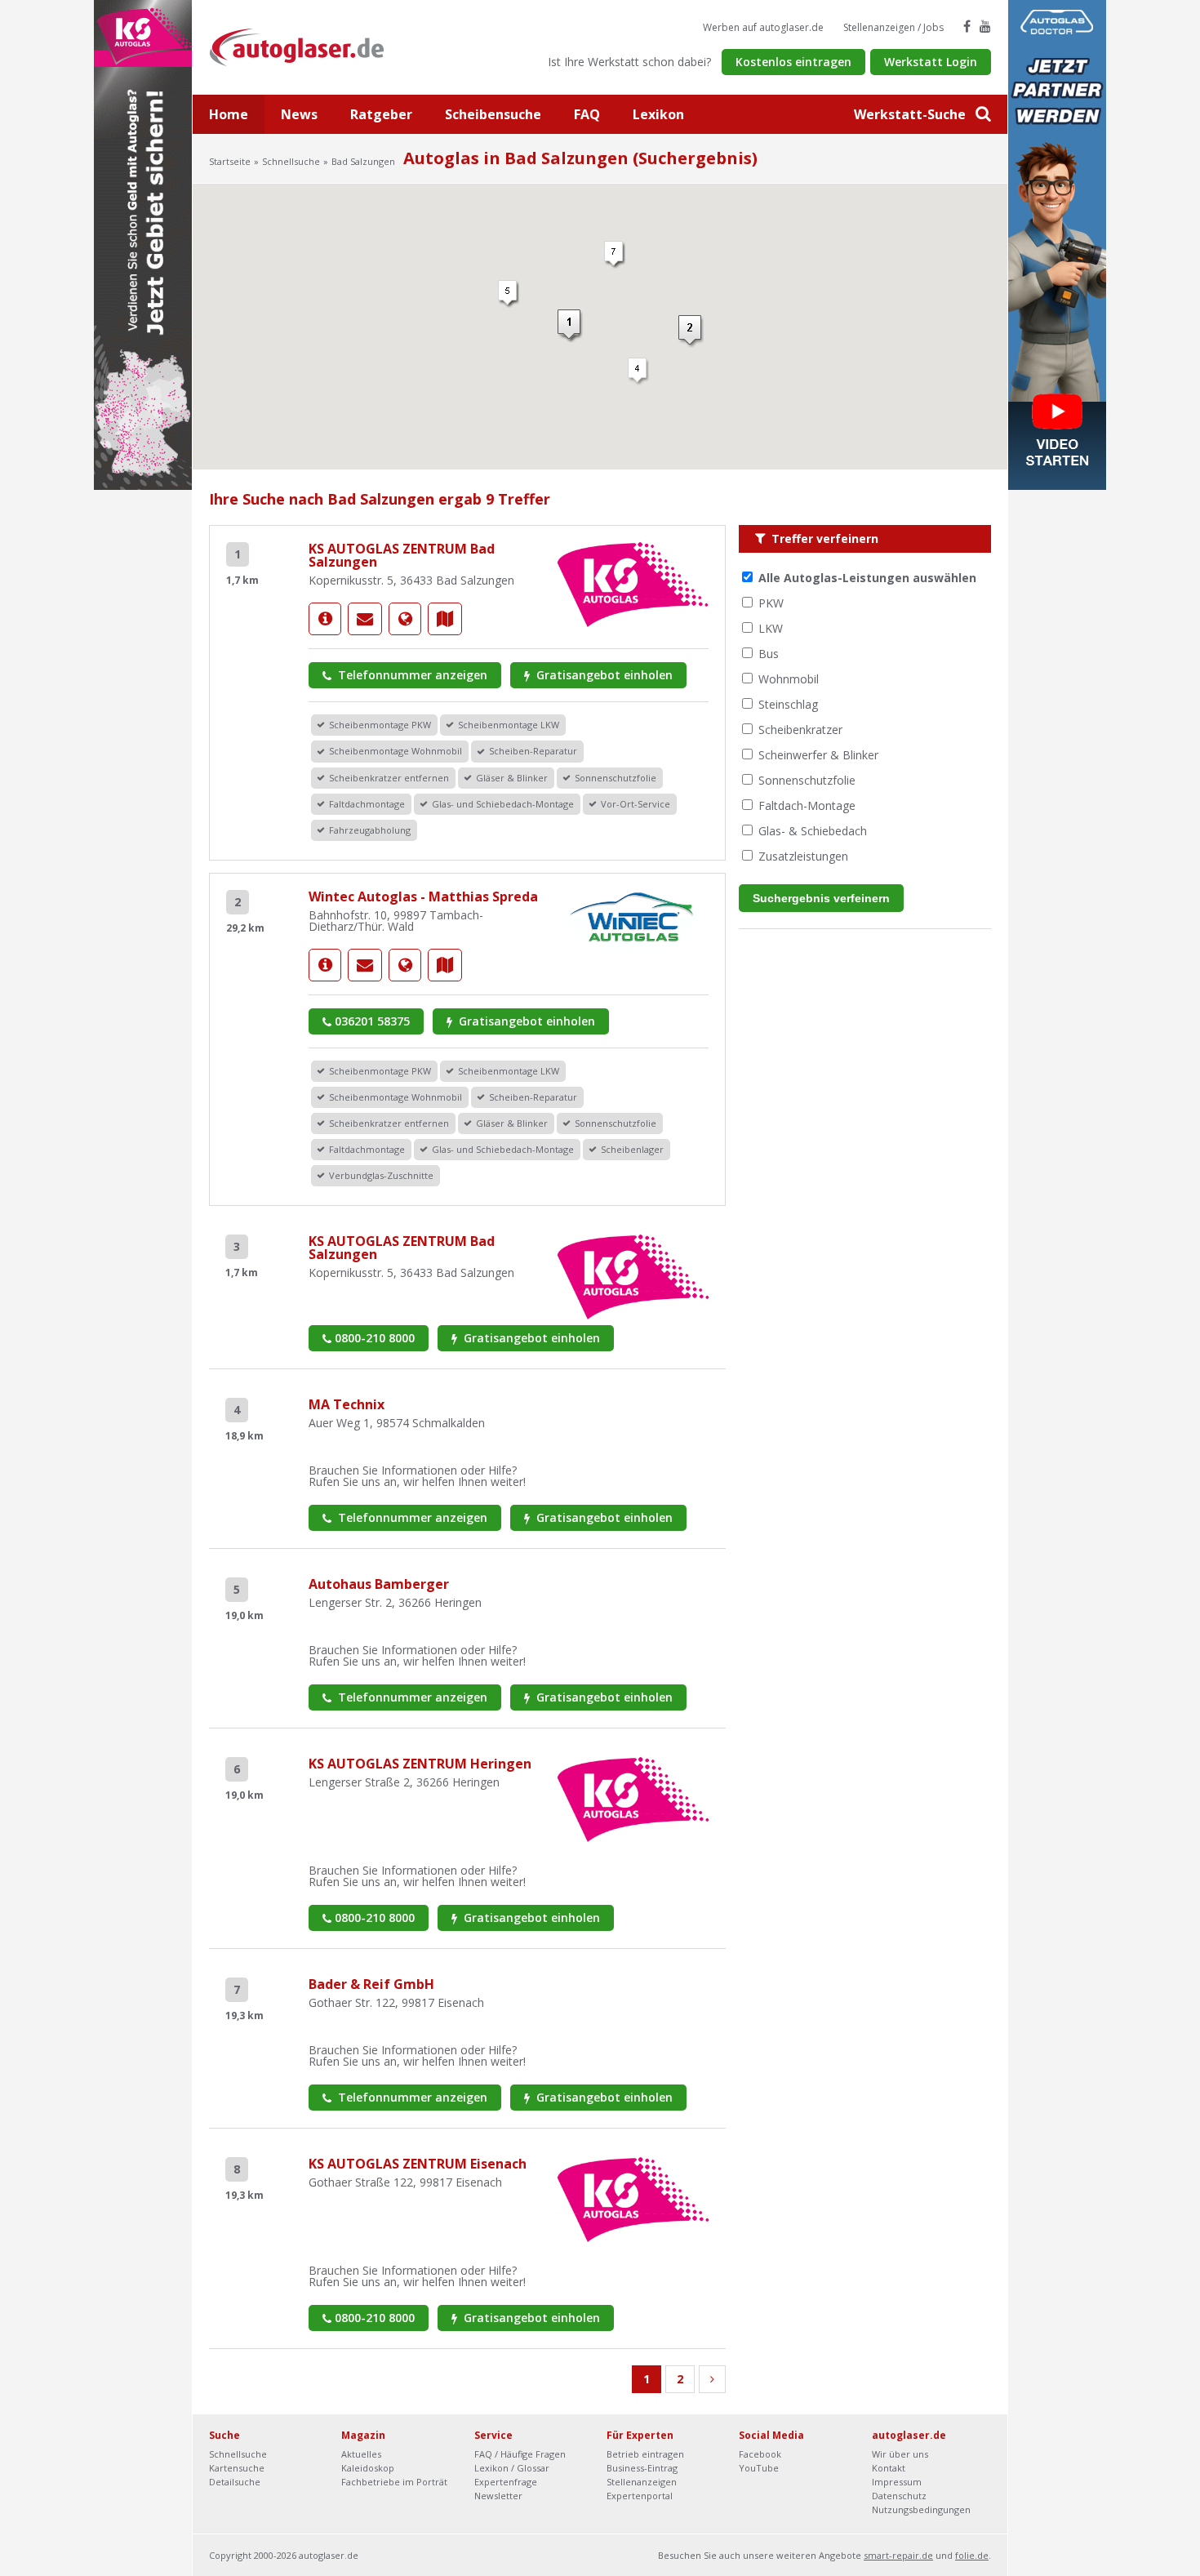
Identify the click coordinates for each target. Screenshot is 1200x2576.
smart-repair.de (898, 2555)
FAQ (587, 114)
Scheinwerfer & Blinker (818, 755)
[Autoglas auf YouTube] (985, 26)
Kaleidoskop (368, 2468)
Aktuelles (361, 2454)
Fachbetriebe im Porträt (394, 2482)
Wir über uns (900, 2454)
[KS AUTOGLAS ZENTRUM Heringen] (633, 1798)
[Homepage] (405, 619)
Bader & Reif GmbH (371, 1984)
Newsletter (498, 2496)
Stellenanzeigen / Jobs (893, 27)
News (299, 114)
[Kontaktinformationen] (365, 619)
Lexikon (658, 114)
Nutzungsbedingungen (921, 2509)
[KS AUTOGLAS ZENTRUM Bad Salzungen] (325, 619)
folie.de (972, 2555)
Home (229, 114)
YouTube (759, 2468)
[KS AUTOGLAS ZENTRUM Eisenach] (633, 2198)
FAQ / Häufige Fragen (520, 2454)
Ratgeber (381, 114)
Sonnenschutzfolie (807, 780)
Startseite (230, 161)
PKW (771, 603)
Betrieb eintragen (645, 2454)
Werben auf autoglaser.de (763, 27)
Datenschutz (899, 2496)
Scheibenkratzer (800, 730)
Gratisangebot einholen (603, 675)
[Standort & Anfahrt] (445, 619)
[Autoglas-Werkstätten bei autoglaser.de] (309, 46)
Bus (769, 654)
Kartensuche (237, 2468)
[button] (570, 326)
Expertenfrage (506, 2482)
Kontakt (889, 2468)
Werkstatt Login (931, 62)
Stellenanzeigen (642, 2482)
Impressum (897, 2482)
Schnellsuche (291, 161)
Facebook (760, 2454)
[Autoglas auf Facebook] (967, 26)
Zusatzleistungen (803, 856)
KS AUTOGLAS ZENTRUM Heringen (420, 1764)
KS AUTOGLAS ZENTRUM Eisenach (418, 2164)
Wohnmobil (789, 679)
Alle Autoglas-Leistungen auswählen (867, 578)
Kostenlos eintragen (793, 62)
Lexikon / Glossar (512, 2468)
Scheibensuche (493, 114)
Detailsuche (235, 2482)
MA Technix (347, 1404)
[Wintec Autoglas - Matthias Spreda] (325, 965)
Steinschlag (788, 704)
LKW (771, 628)
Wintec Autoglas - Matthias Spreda (423, 896)
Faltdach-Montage (807, 805)
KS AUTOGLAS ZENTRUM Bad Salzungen (402, 555)
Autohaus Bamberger (379, 1584)
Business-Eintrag (642, 2468)
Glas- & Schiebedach (813, 831)
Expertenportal (640, 2496)
